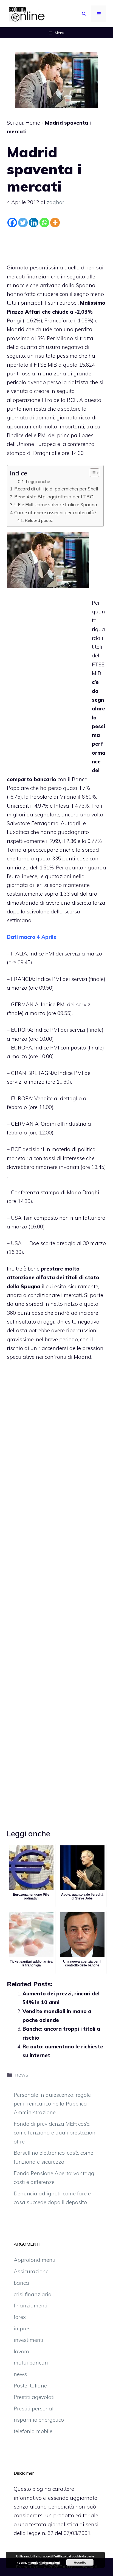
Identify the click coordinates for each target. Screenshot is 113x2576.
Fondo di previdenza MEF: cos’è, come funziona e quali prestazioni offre (55, 2133)
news (22, 2075)
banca (21, 2283)
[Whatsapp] (44, 223)
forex (20, 2317)
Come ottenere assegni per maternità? (55, 512)
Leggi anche (38, 481)
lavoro (21, 2351)
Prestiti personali (34, 2409)
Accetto (80, 2562)
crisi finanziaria (33, 2294)
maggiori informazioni (44, 2562)
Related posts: (39, 520)
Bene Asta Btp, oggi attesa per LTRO (54, 497)
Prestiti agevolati (34, 2397)
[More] (55, 223)
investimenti (29, 2340)
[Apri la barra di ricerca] (84, 14)
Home (33, 123)
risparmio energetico (39, 2420)
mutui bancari (31, 2363)
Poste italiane (30, 2386)
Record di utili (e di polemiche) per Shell (56, 489)
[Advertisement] (56, 244)
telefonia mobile (33, 2431)
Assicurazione (31, 2271)
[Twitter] (23, 223)
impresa (24, 2328)
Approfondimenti (35, 2260)
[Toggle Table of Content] (92, 473)
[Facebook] (12, 223)
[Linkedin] (34, 223)
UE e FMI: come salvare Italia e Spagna (56, 505)
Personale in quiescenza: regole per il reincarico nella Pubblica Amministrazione (52, 2104)
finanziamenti (31, 2306)
